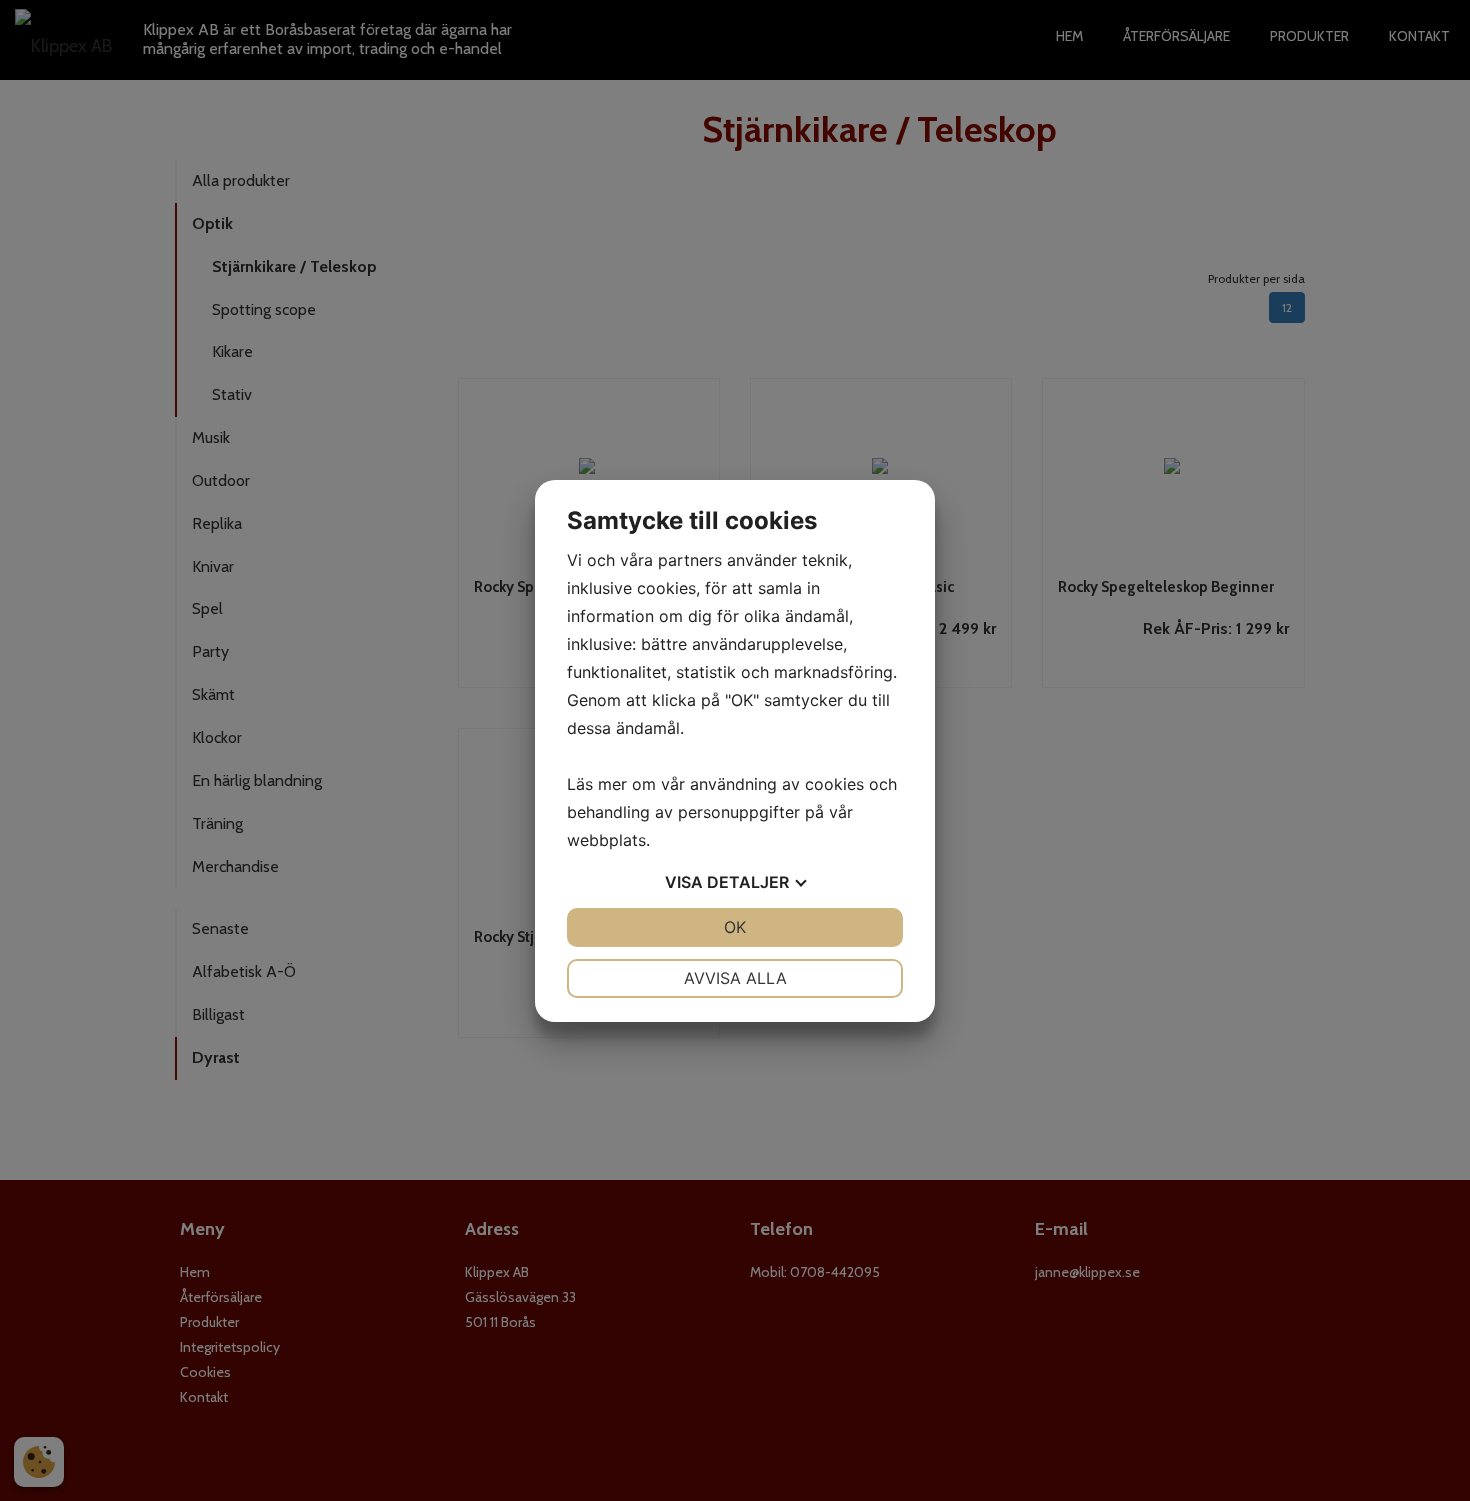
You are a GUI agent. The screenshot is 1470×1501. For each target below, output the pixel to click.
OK (735, 927)
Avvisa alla (735, 978)
